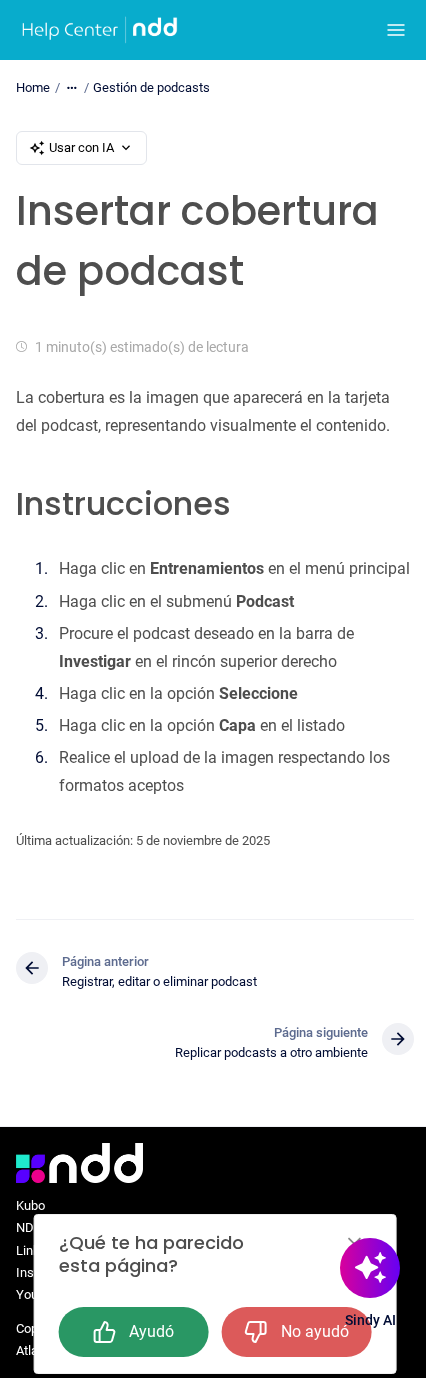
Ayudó (151, 1331)
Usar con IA (81, 147)
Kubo (30, 1205)
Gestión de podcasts (151, 87)
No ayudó (315, 1331)
